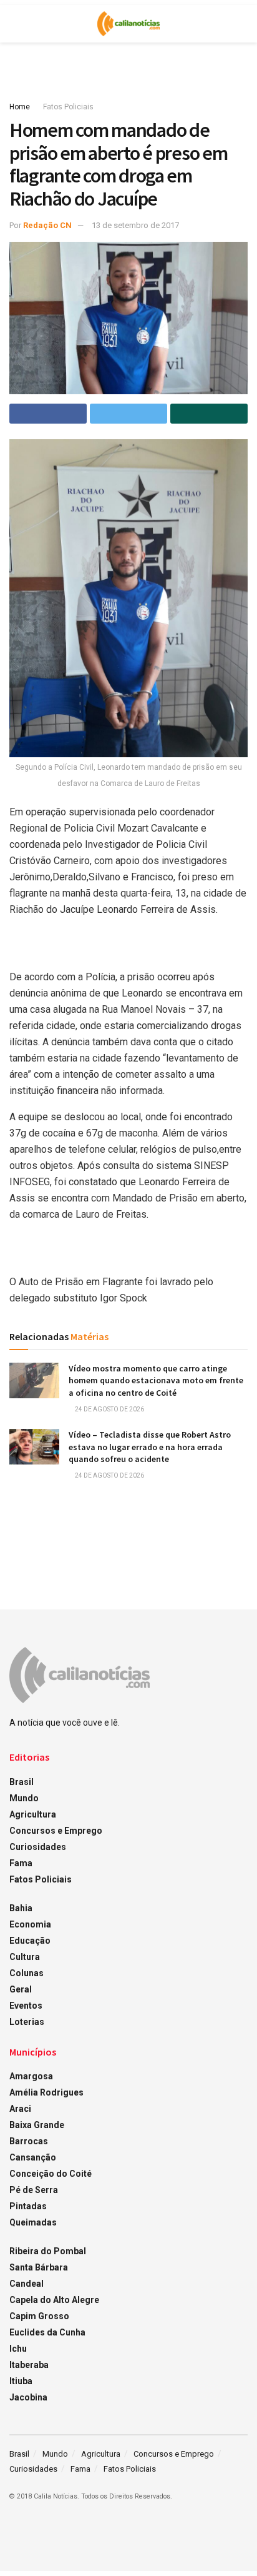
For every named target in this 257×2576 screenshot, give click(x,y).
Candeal (27, 2284)
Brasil (22, 1782)
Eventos (26, 2006)
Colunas (27, 1973)
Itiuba (21, 2381)
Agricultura (33, 1814)
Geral (21, 1989)
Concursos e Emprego (56, 1831)
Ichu (18, 2349)
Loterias (27, 2022)
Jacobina (28, 2397)
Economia (30, 1924)
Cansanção (33, 2157)
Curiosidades (38, 1847)
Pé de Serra (34, 2190)
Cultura (25, 1957)
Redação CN (47, 225)
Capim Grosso (39, 2316)
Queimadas (33, 2222)
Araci (20, 2109)
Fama (21, 1863)
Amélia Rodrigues (46, 2092)
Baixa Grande (37, 2125)
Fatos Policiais (68, 107)
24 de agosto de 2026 (109, 1409)
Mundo (24, 1798)
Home (20, 107)
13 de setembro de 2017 (135, 225)
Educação (30, 1941)
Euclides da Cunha (47, 2332)
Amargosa (31, 2076)
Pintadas (28, 2206)
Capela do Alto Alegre (54, 2300)
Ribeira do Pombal (48, 2251)
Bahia (21, 1908)
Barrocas (29, 2141)
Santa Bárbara (39, 2267)
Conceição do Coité (51, 2174)
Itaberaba (29, 2365)
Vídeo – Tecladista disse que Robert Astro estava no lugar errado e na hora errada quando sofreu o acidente (150, 1447)
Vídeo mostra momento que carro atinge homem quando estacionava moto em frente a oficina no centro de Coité (156, 1380)
